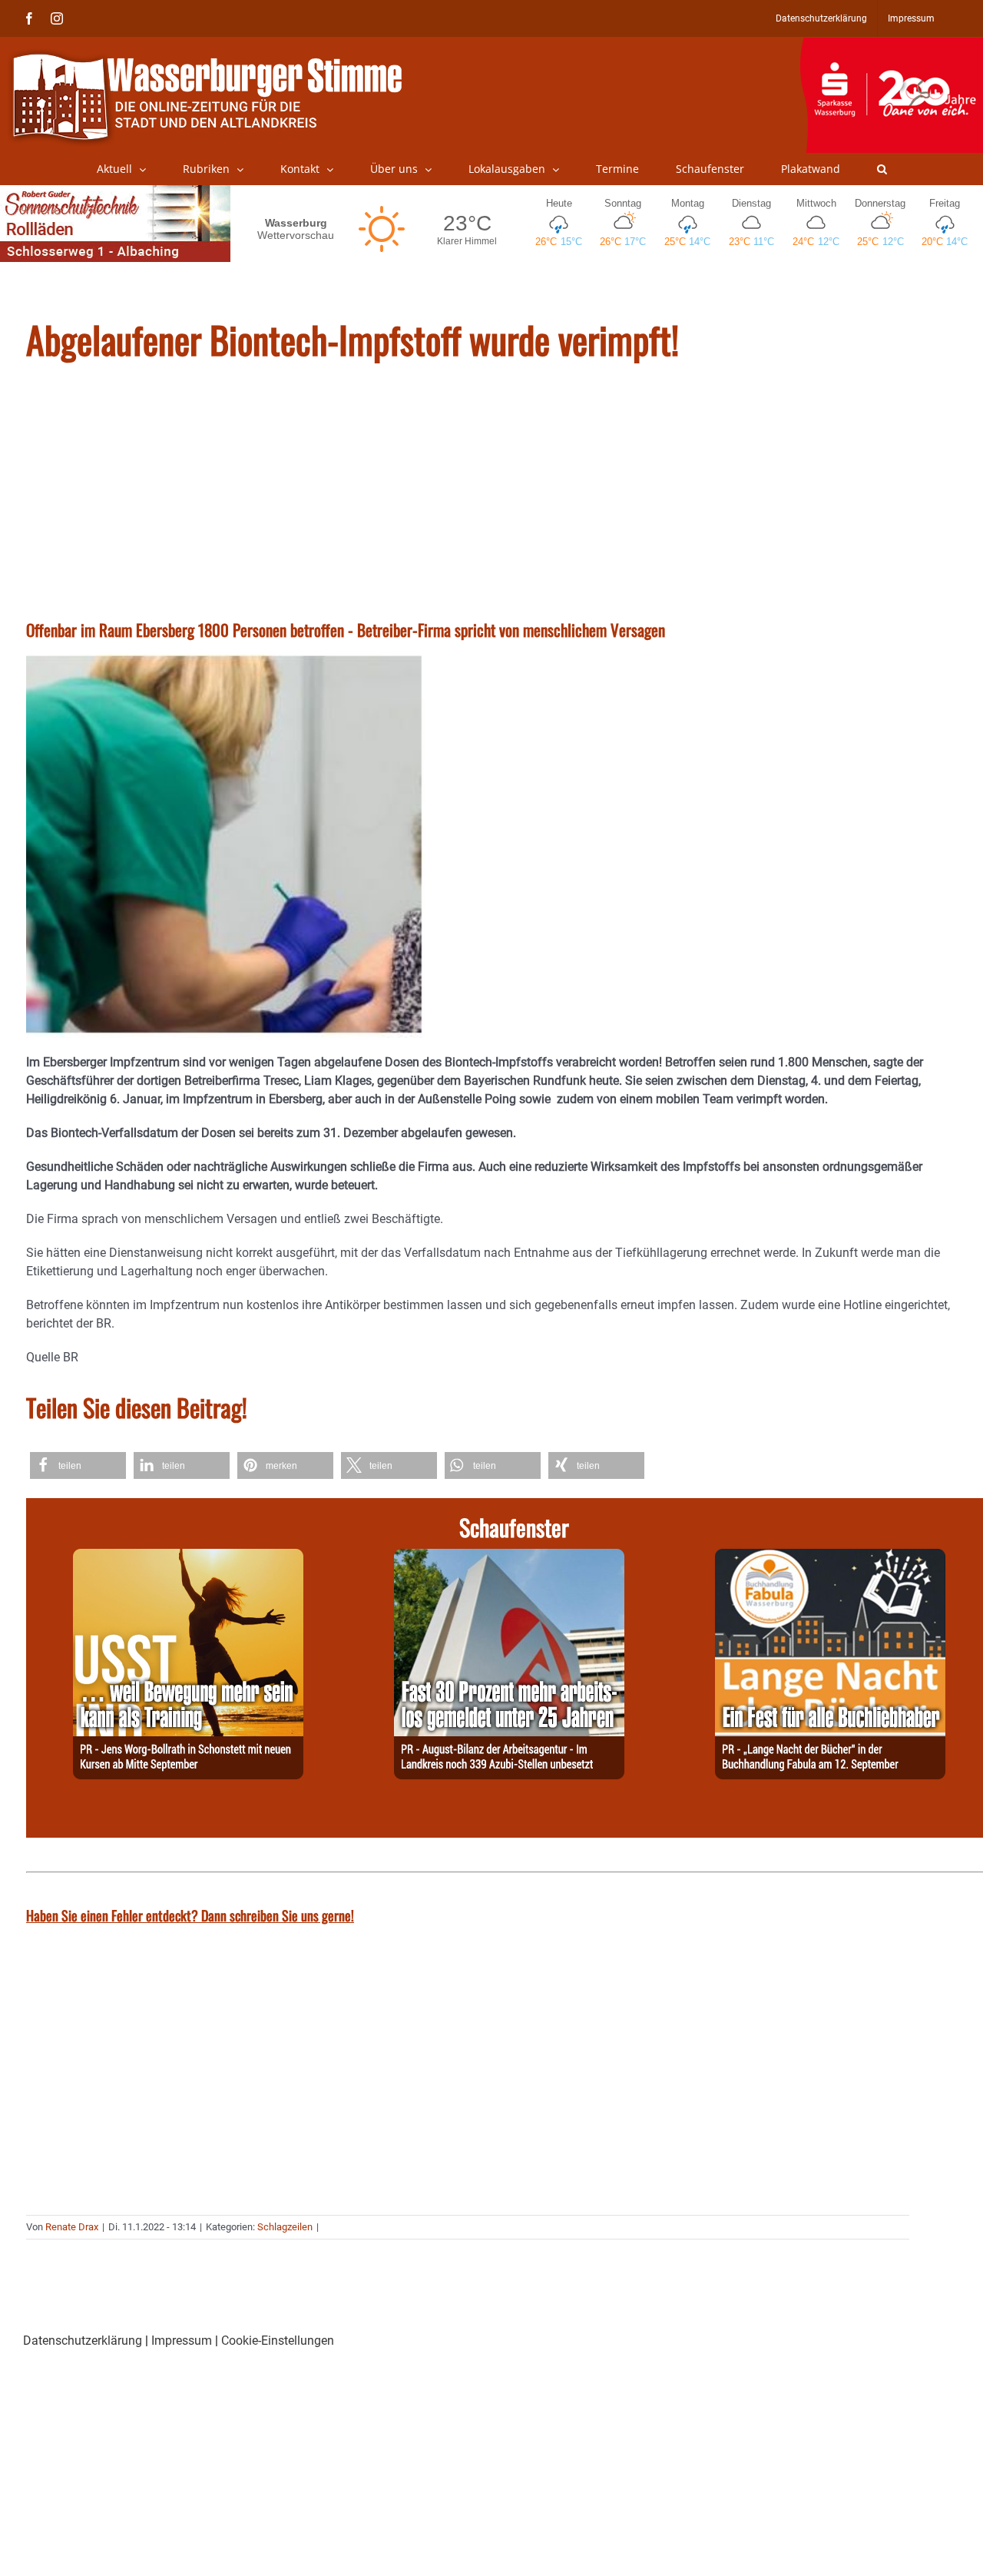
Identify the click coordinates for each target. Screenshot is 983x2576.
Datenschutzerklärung (83, 2341)
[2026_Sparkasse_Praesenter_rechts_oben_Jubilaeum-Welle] (891, 45)
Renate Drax (72, 2227)
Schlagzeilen (285, 2227)
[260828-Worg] (188, 1558)
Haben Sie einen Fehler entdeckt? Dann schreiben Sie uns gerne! (190, 1915)
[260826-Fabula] (830, 1558)
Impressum (182, 2341)
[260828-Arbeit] (509, 1558)
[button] (882, 169)
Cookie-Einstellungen (278, 2341)
